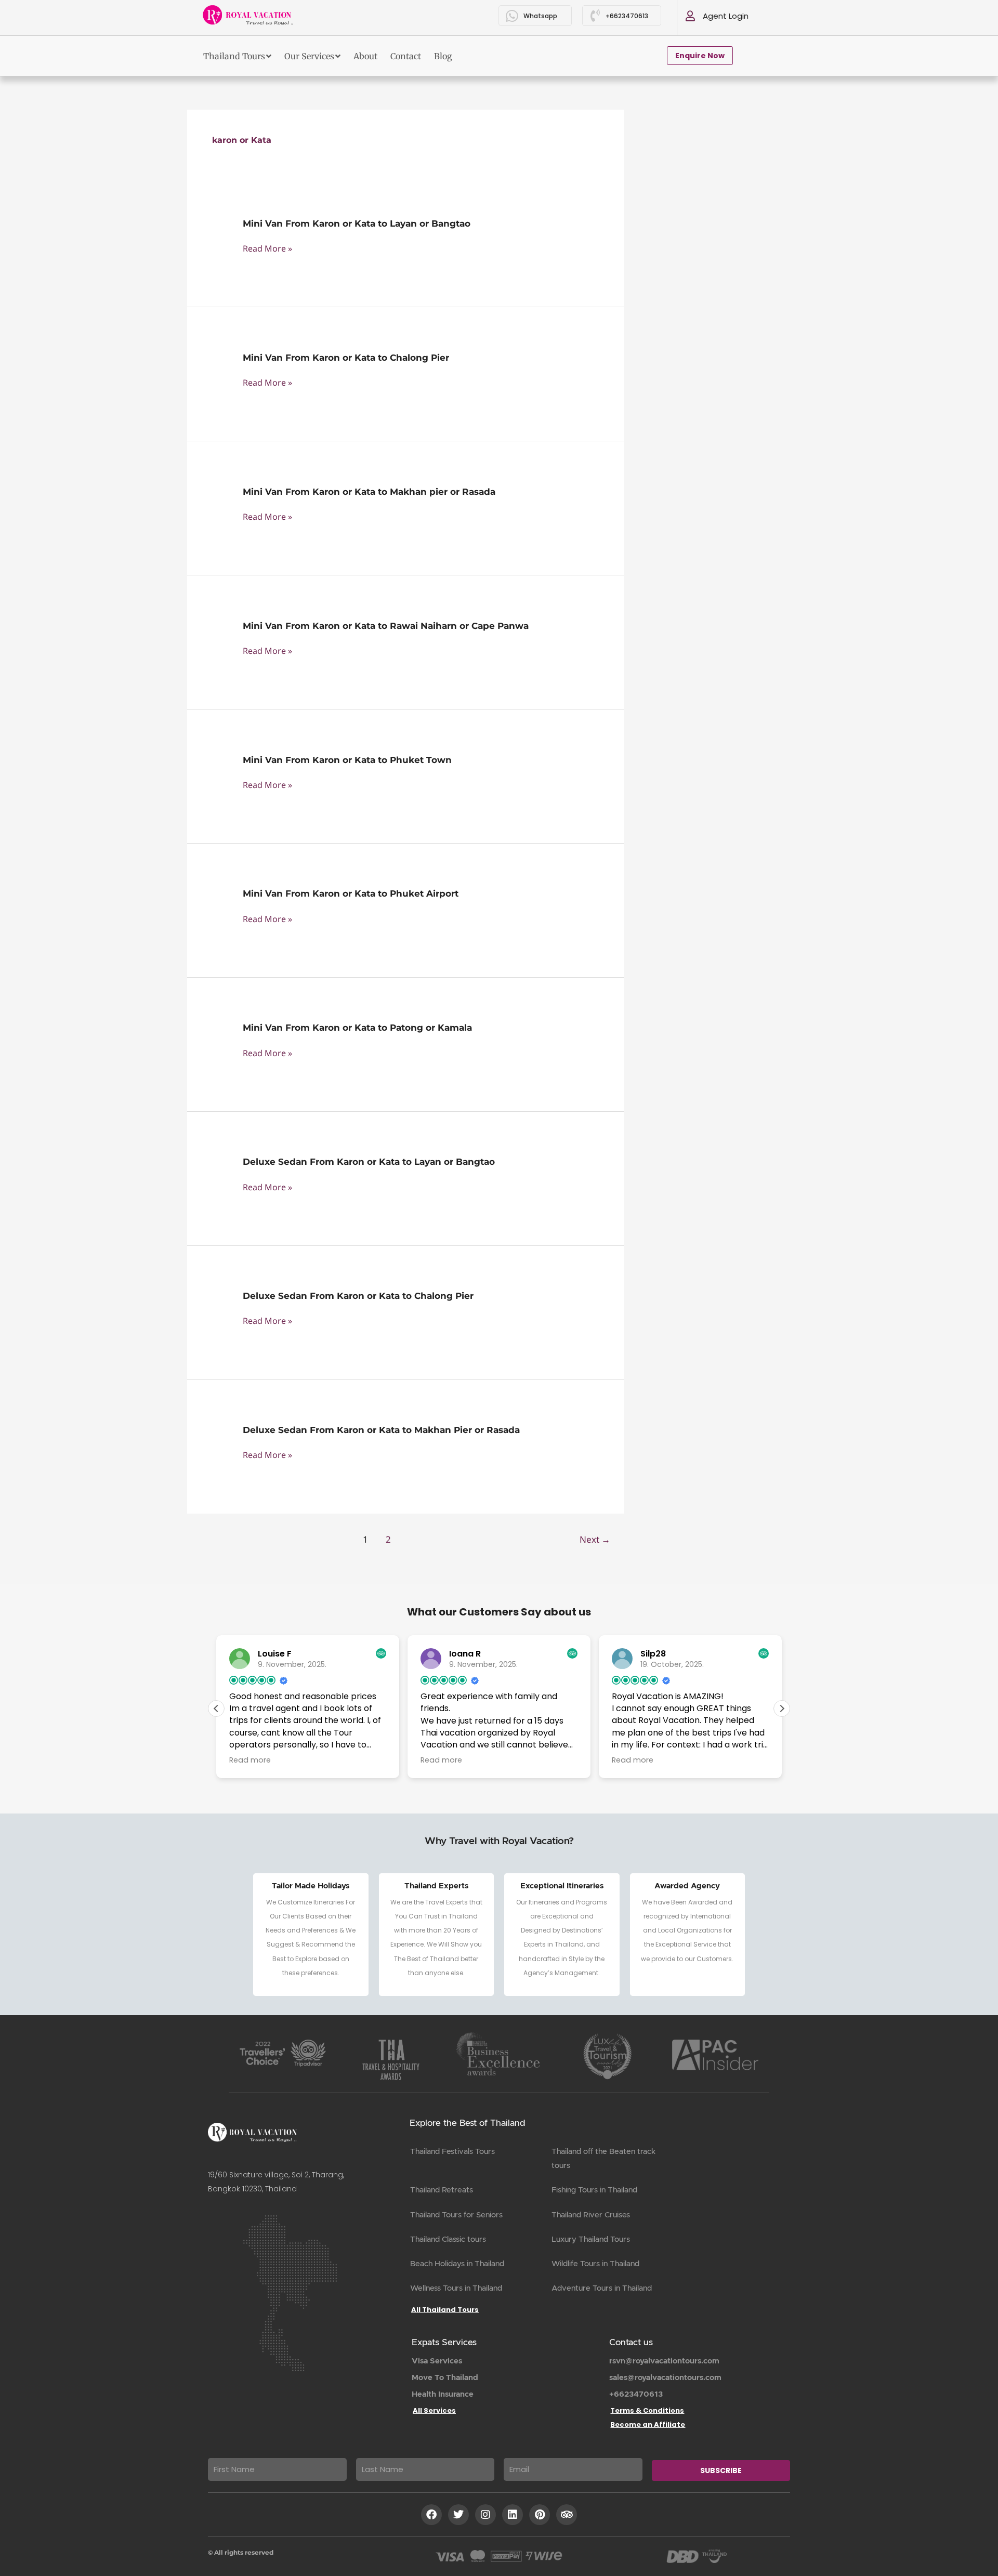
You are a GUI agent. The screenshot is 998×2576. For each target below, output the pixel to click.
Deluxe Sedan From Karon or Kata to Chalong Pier (358, 1296)
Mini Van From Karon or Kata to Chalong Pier (346, 358)
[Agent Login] (690, 16)
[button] (782, 1708)
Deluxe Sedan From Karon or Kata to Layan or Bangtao (369, 1162)
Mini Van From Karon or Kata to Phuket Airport (351, 893)
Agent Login (726, 16)
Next (595, 1539)
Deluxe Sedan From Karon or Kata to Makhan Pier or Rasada (381, 1430)
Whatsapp (540, 16)
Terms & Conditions (647, 2410)
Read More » (267, 249)
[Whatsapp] (512, 16)
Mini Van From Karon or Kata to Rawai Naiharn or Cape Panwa (386, 626)
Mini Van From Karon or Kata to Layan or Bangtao (357, 224)
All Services (434, 2410)
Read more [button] (250, 1760)
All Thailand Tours (445, 2310)
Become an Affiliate (648, 2424)
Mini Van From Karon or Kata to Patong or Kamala (357, 1028)
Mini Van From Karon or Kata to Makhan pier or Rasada (369, 492)
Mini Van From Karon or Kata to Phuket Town (347, 760)
